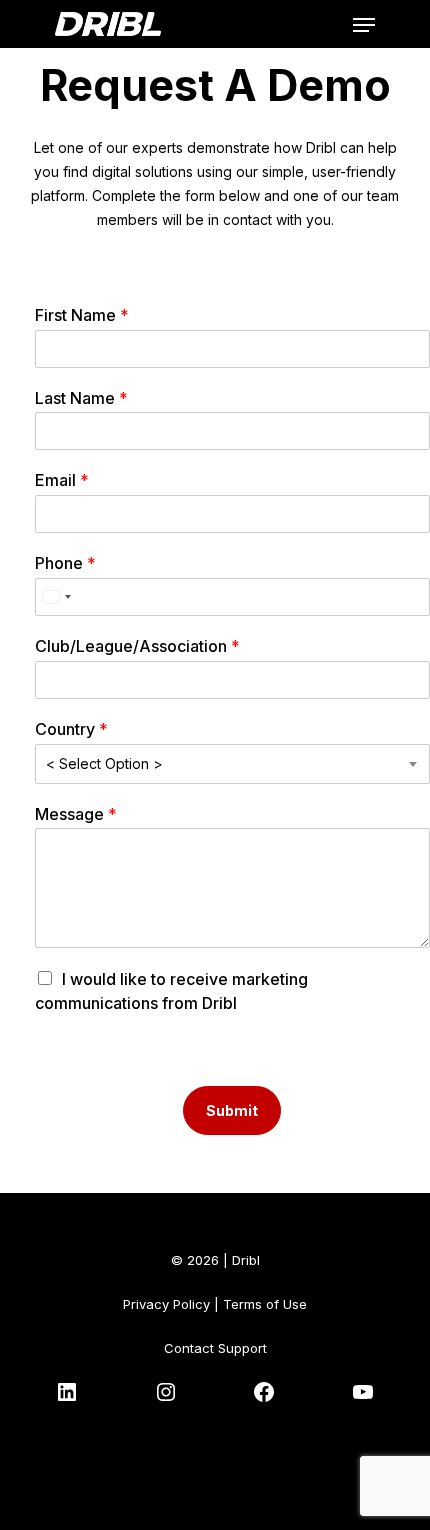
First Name (82, 315)
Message (76, 814)
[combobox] (56, 597)
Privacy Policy (166, 1304)
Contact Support (215, 1348)
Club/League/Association (137, 646)
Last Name (81, 398)
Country (71, 729)
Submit (232, 1110)
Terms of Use (265, 1304)
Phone (65, 563)
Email (62, 480)
